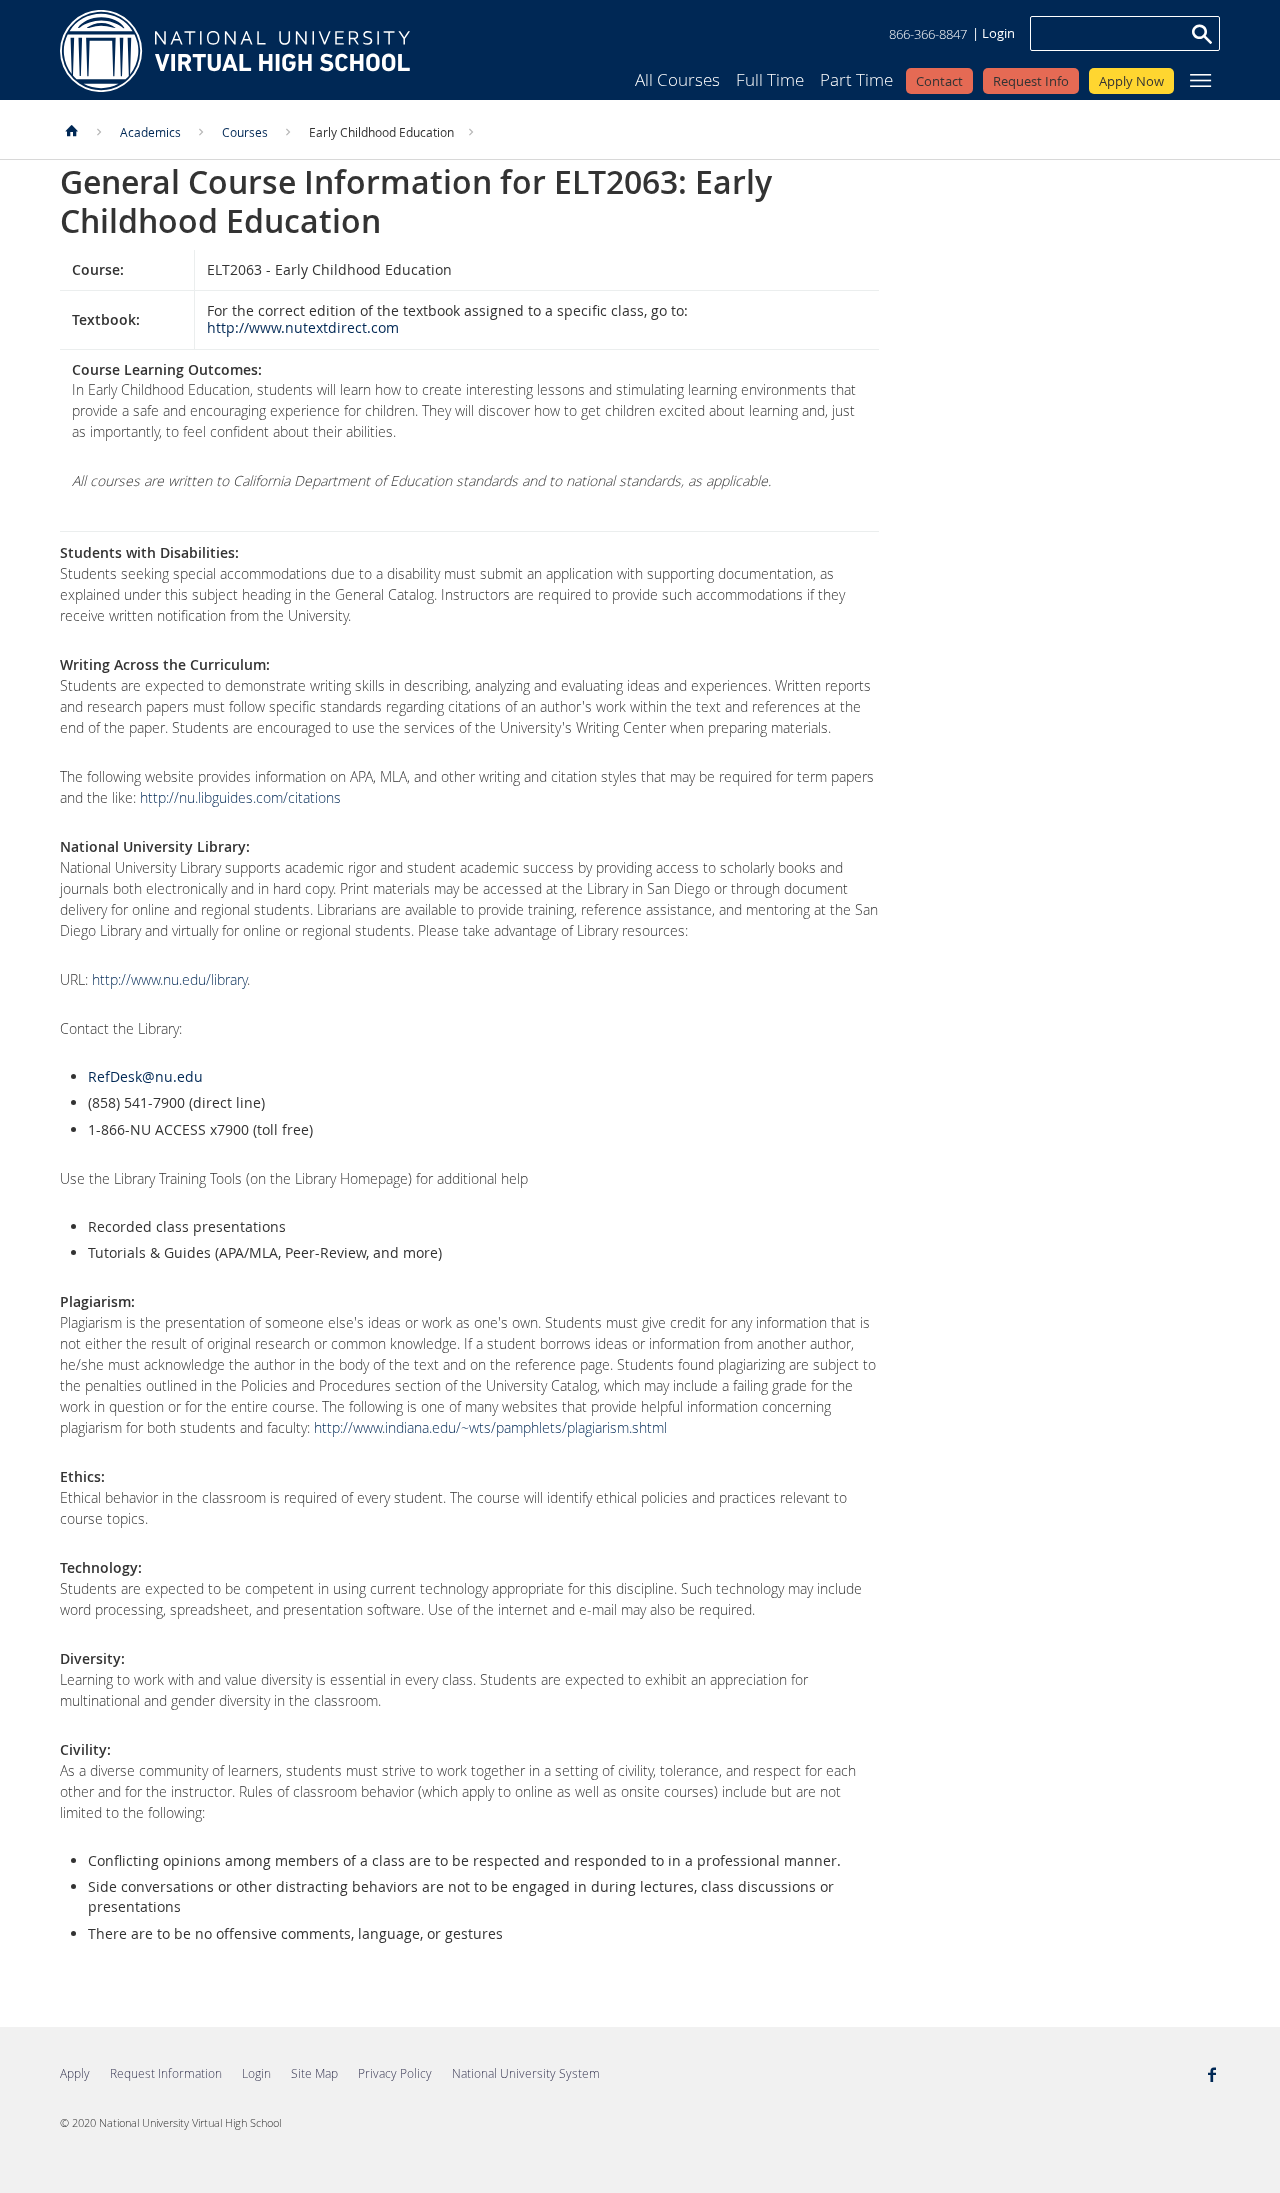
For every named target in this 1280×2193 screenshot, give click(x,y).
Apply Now (1131, 81)
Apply (75, 2073)
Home (235, 51)
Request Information (166, 2073)
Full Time (770, 79)
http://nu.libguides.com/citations (240, 797)
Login (998, 33)
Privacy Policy (395, 2073)
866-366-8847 (928, 34)
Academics (150, 132)
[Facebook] (1212, 2076)
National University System (526, 2073)
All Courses (677, 79)
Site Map (314, 2073)
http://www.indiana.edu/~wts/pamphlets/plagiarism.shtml (490, 1427)
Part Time (856, 79)
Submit (1201, 33)
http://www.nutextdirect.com (303, 327)
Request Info (1031, 81)
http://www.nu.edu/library (169, 979)
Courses (245, 132)
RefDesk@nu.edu (145, 1076)
